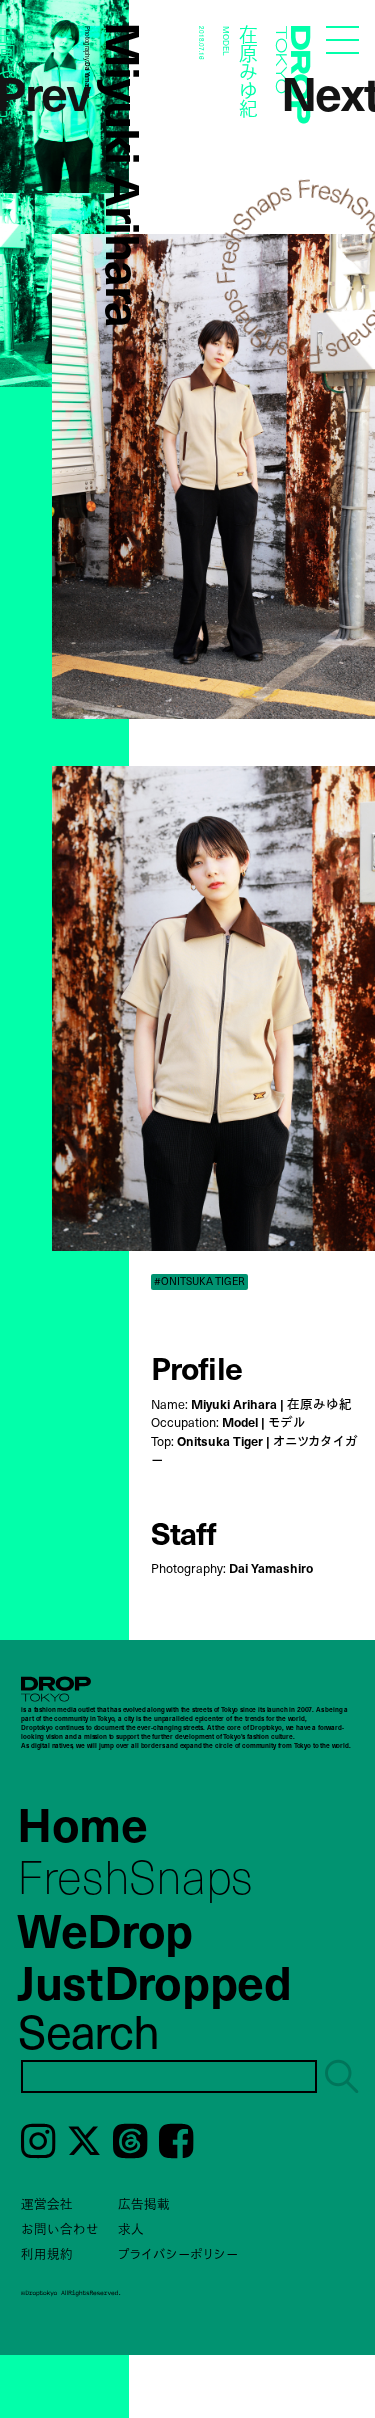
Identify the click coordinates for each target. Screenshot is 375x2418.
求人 (131, 2228)
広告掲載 (144, 2203)
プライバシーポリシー (178, 2253)
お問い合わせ (60, 2228)
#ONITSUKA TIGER (199, 1281)
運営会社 (47, 2203)
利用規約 (47, 2253)
